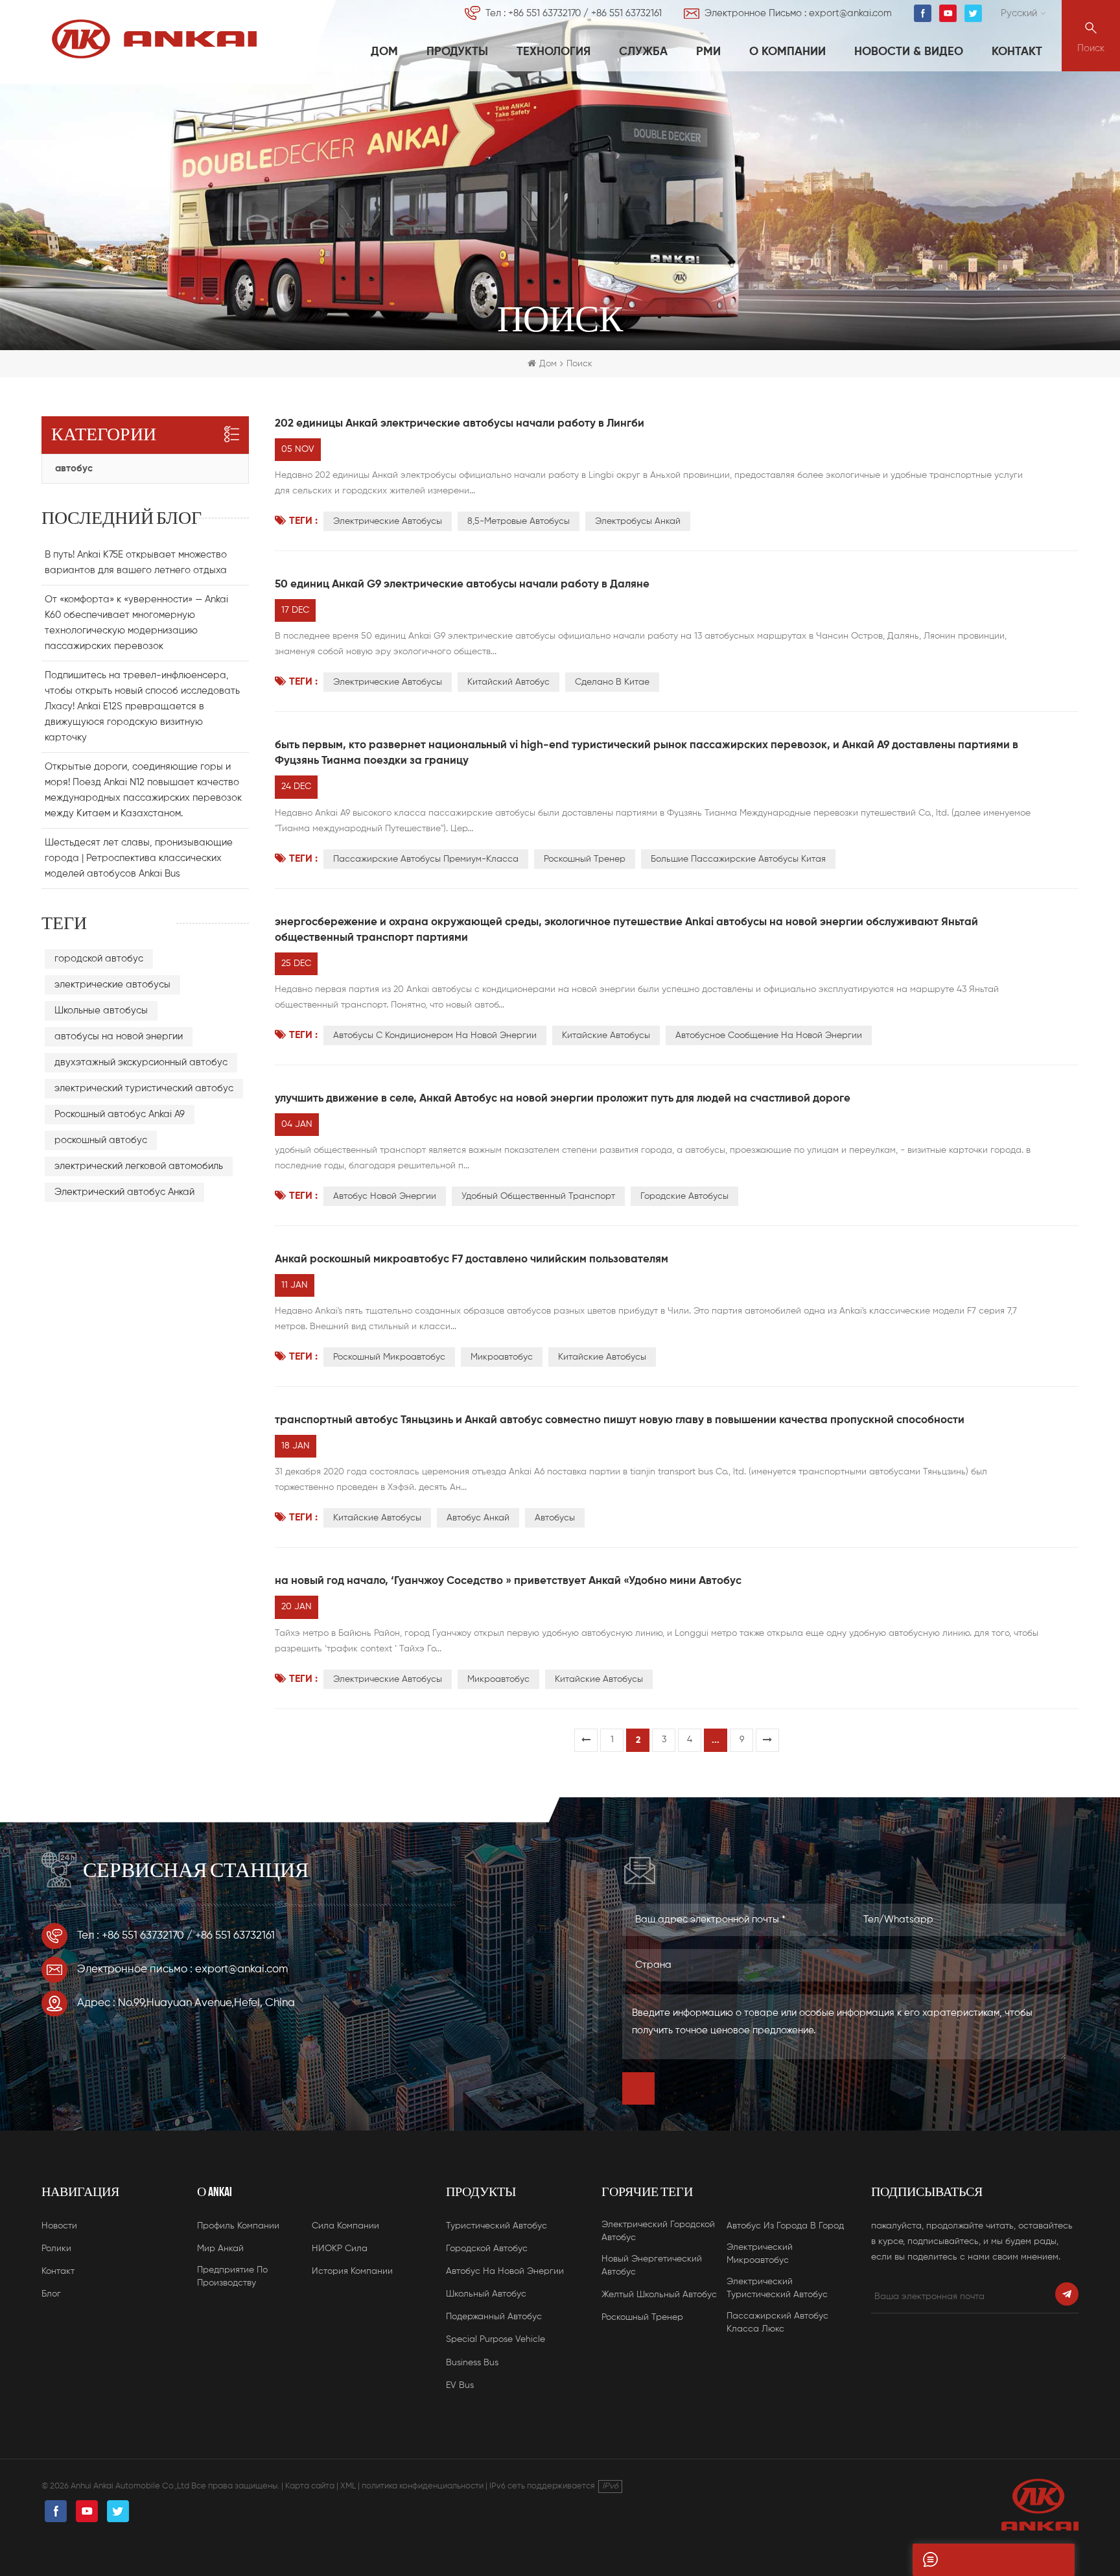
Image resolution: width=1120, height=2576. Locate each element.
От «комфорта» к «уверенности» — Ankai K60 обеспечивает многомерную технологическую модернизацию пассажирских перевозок (136, 623)
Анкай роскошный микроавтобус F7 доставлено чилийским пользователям (472, 1259)
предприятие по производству (232, 2276)
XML (348, 2486)
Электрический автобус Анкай (124, 1192)
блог (51, 2294)
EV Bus (460, 2385)
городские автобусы (684, 1196)
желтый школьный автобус (659, 2295)
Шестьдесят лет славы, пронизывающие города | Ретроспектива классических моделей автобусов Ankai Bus (139, 858)
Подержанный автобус (494, 2317)
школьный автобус (486, 2294)
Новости (59, 2226)
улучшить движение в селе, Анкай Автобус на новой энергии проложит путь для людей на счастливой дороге (563, 1099)
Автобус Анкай (478, 1518)
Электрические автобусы (388, 682)
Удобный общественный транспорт (538, 1196)
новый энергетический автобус (652, 2265)
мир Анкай (220, 2249)
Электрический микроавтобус (760, 2254)
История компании (352, 2271)
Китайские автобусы (606, 1035)
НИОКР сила (340, 2249)
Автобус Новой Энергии (385, 1196)
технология (554, 52)
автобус (74, 468)
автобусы (555, 1518)
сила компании (345, 2226)
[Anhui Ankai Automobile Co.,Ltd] (154, 39)
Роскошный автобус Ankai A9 (120, 1114)
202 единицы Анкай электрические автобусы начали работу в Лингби (460, 424)
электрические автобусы (388, 521)
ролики (56, 2249)
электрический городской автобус (658, 2231)
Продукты (457, 52)
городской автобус (99, 959)
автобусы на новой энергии (119, 1036)
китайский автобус (508, 682)
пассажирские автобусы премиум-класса (426, 859)
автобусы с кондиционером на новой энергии (435, 1035)
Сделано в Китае (612, 682)
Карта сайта (310, 2486)
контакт (1017, 52)
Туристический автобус (496, 2226)
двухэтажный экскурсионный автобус (141, 1062)
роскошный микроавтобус (389, 1357)
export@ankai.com (850, 13)
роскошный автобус (101, 1140)
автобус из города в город (785, 2226)
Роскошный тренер (585, 859)
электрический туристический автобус (144, 1088)
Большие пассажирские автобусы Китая (738, 859)
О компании (787, 52)
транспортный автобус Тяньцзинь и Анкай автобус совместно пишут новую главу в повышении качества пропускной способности (620, 1420)
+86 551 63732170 (544, 13)
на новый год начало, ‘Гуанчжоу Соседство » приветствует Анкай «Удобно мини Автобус (508, 1581)
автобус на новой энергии (505, 2271)
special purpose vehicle (496, 2339)
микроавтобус (502, 1357)
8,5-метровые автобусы (519, 521)
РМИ (708, 52)
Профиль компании (238, 2226)
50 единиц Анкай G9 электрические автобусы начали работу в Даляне (462, 585)
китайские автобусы (602, 1357)
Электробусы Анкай (638, 521)
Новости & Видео (909, 52)
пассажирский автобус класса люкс (777, 2322)
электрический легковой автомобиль (139, 1166)
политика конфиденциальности (423, 2486)
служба (643, 52)
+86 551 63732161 (626, 13)
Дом (384, 52)
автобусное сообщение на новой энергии (769, 1035)
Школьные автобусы (101, 1010)
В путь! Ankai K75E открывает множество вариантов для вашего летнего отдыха (136, 562)
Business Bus (472, 2363)
